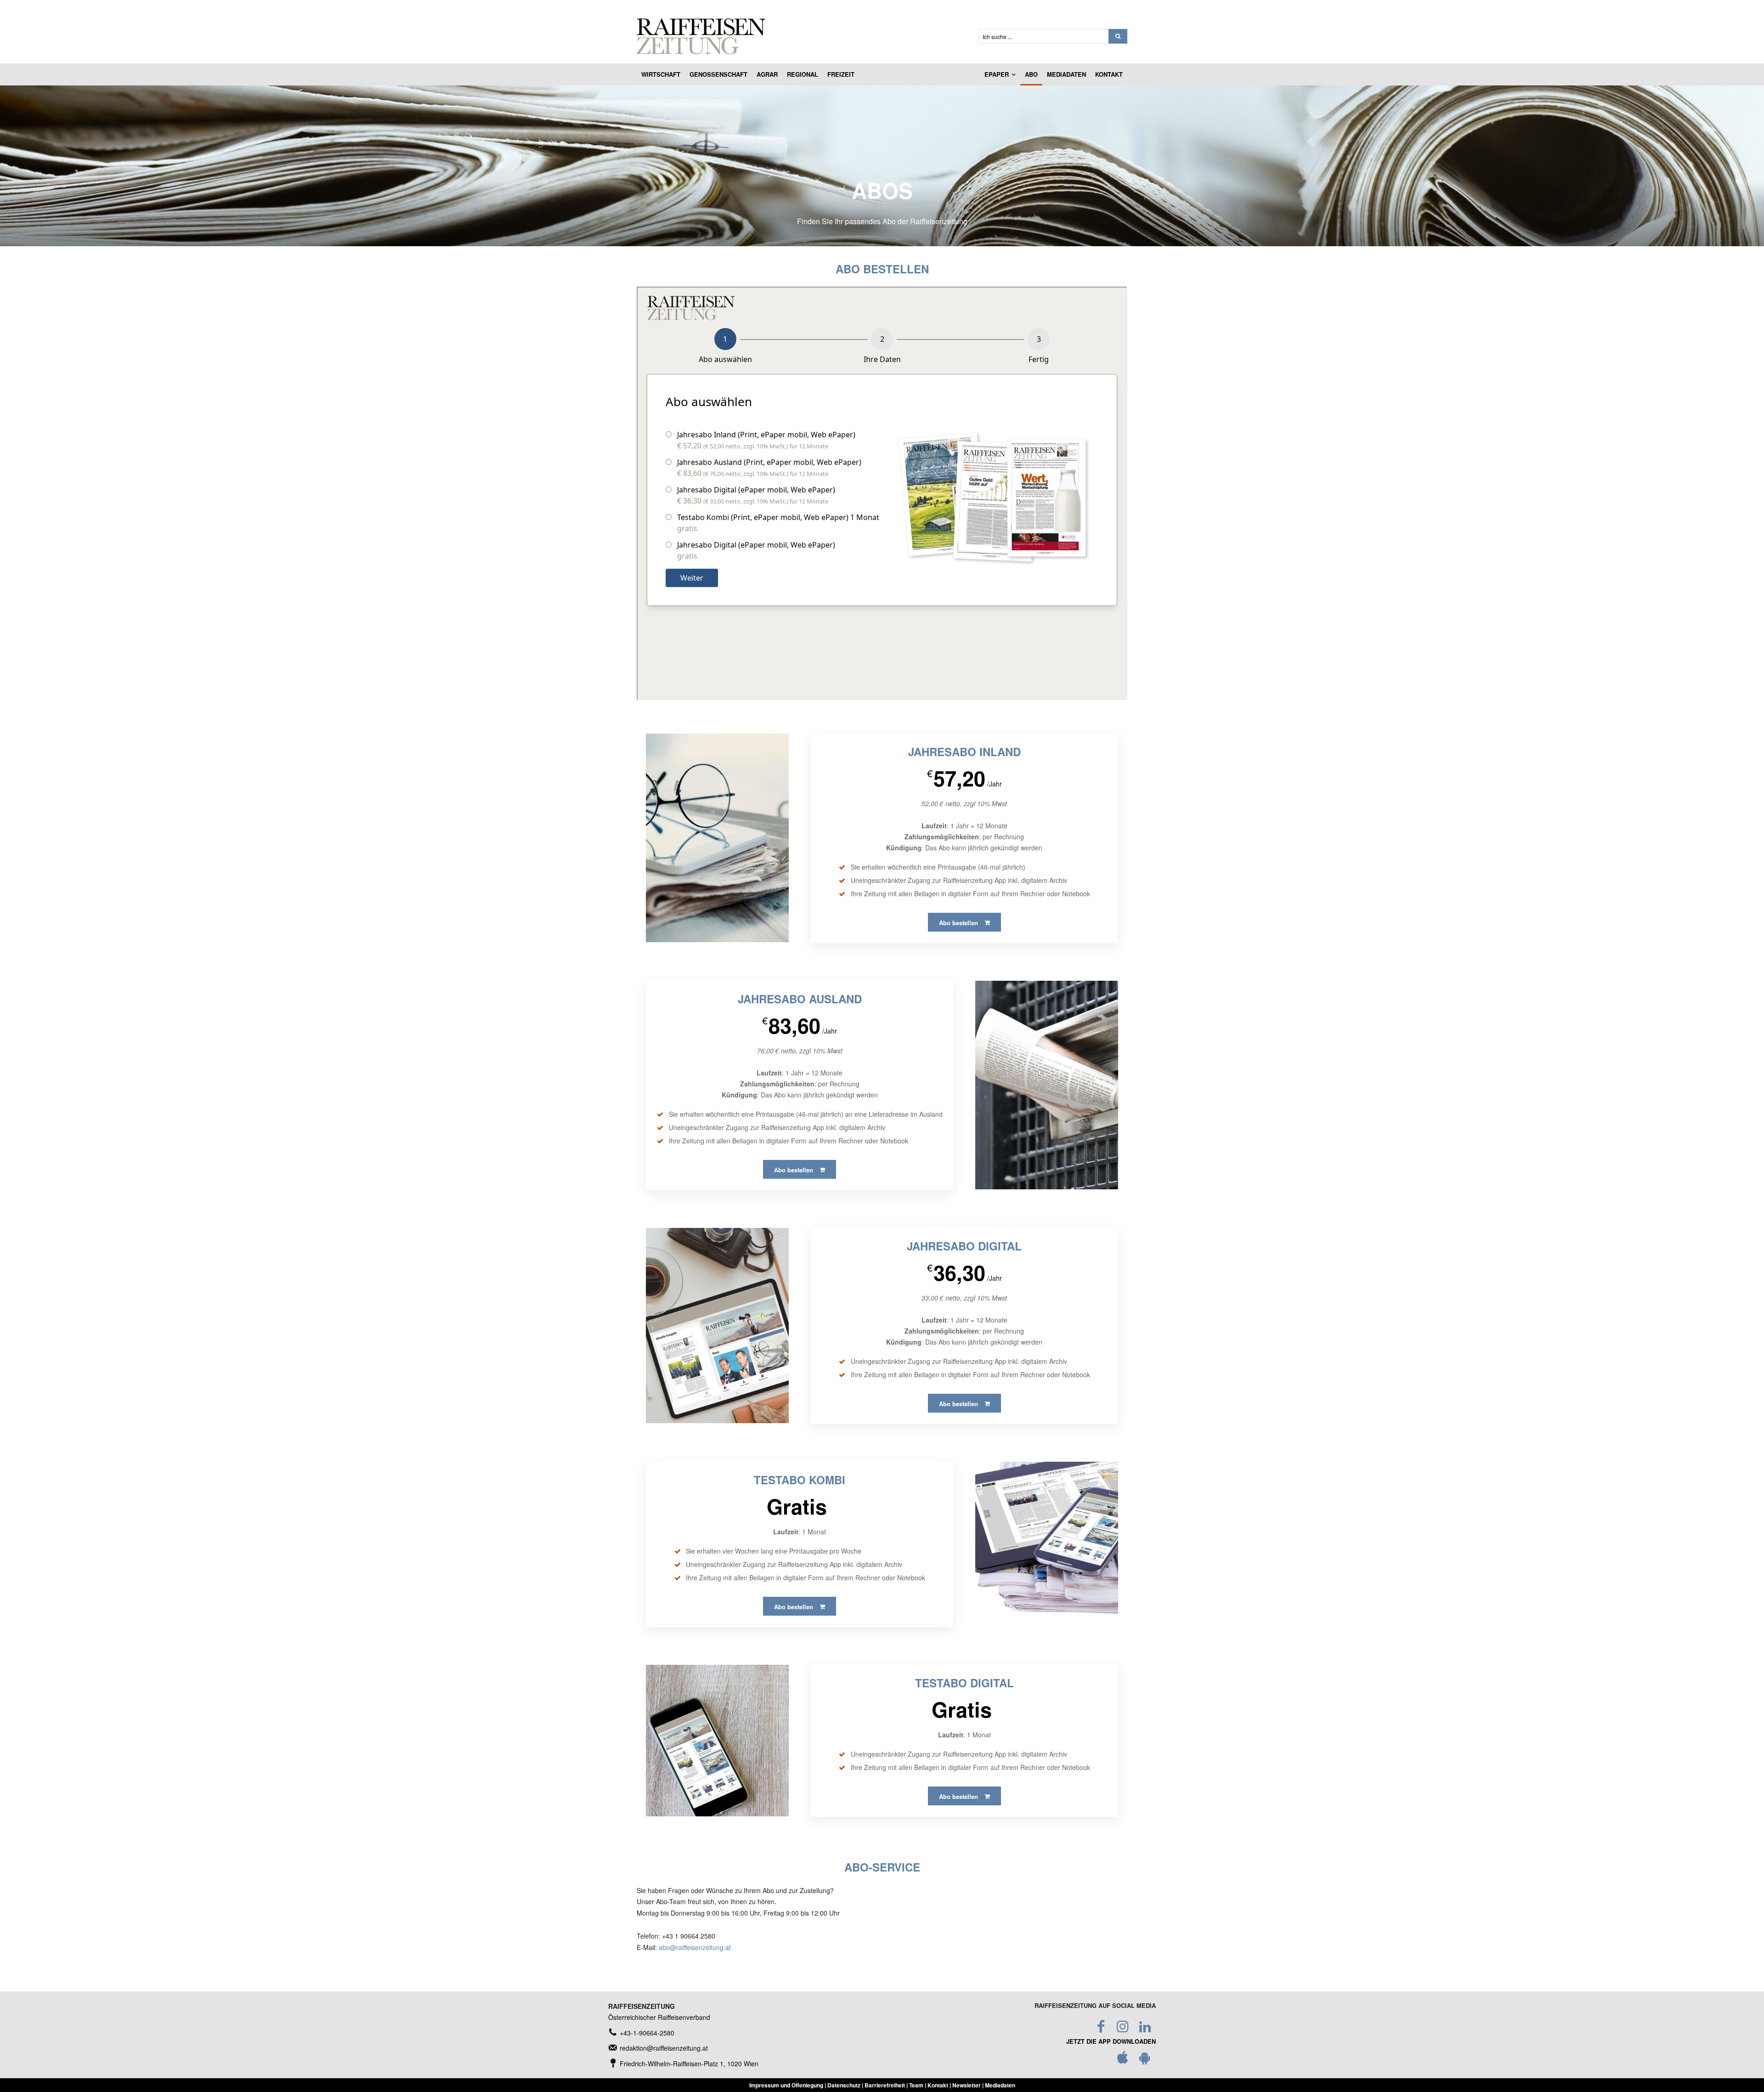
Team (916, 2085)
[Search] (1118, 36)
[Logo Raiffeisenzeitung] (797, 36)
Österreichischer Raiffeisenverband (659, 2017)
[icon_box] (641, 2033)
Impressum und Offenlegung (786, 2085)
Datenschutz (844, 2085)
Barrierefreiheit (885, 2085)
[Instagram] (1123, 2027)
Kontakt (938, 2085)
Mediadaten (1000, 2085)
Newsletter (967, 2085)
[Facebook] (1101, 2027)
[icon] (1123, 2060)
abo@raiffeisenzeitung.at (695, 1947)
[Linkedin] (1145, 2027)
